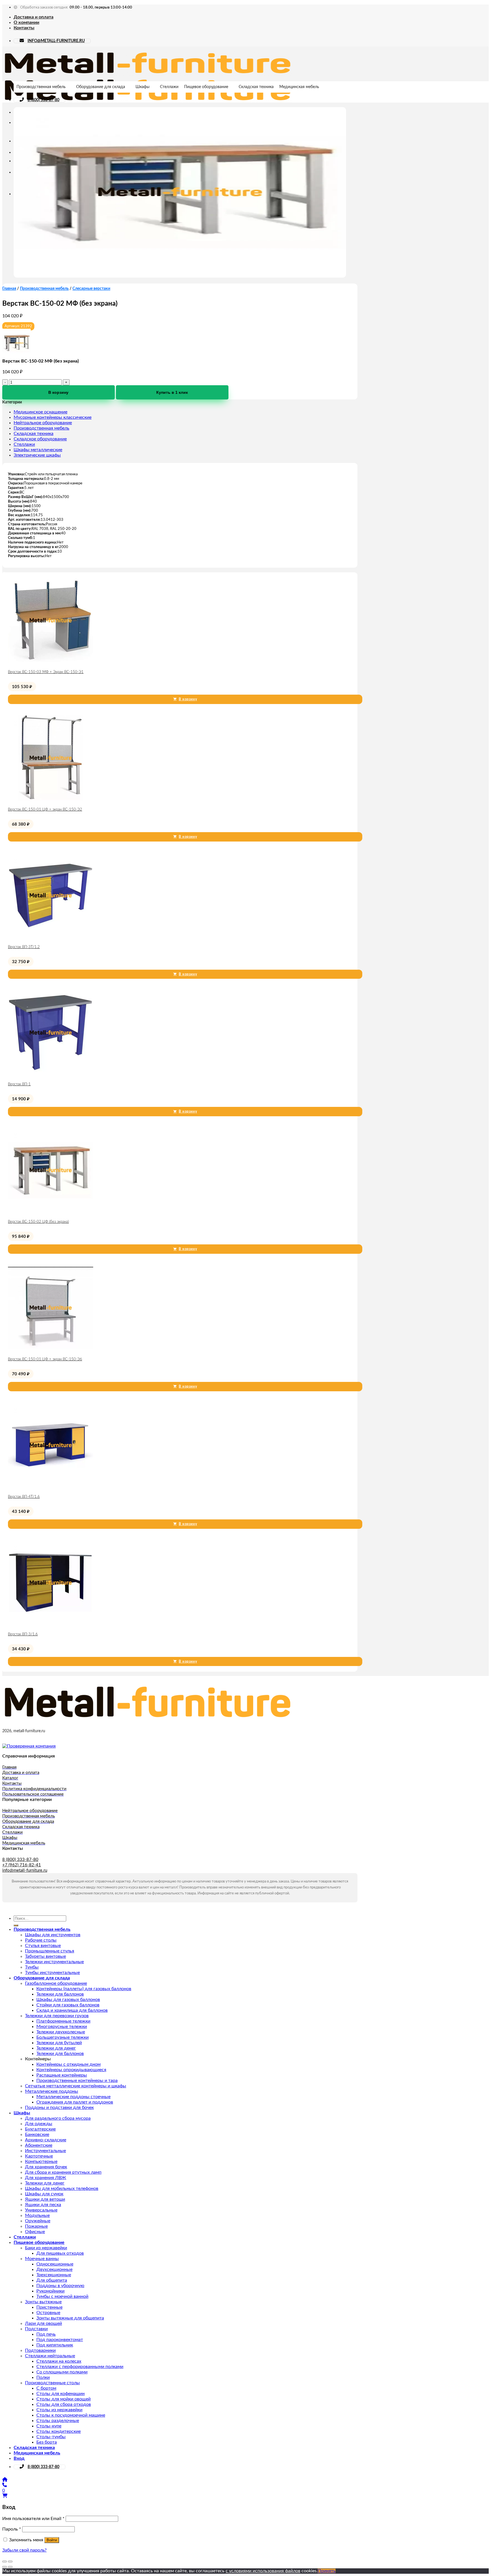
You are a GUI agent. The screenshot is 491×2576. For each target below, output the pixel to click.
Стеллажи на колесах (59, 2361)
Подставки (36, 2329)
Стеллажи (169, 87)
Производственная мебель (41, 87)
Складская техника (256, 87)
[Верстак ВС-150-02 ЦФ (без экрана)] (51, 1211)
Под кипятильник (55, 2345)
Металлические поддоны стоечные (73, 2097)
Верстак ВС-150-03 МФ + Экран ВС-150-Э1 (46, 672)
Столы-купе (49, 2426)
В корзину (58, 392)
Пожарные (36, 2226)
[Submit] (16, 1925)
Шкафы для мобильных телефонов (62, 2188)
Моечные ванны (42, 2259)
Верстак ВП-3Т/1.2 (24, 947)
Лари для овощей (43, 2323)
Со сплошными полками (62, 2372)
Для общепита (52, 2280)
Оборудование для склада (101, 87)
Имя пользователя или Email (33, 2519)
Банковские (37, 2134)
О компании (26, 22)
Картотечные (39, 2156)
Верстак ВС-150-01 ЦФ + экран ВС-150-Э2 (45, 810)
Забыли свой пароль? (24, 2550)
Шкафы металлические (38, 450)
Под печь (46, 2334)
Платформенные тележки (63, 2021)
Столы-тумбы (51, 2437)
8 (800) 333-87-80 (43, 100)
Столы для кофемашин (61, 2394)
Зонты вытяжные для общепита (70, 2318)
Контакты (24, 28)
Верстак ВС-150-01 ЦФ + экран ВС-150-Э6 (45, 1359)
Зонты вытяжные (43, 2302)
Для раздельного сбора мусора (58, 2118)
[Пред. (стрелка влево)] (5, 2567)
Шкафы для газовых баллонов (68, 2000)
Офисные (35, 2232)
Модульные (37, 2215)
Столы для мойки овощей (64, 2399)
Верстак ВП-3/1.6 (23, 1634)
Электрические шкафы (37, 455)
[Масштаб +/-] (10, 2562)
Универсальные (41, 2210)
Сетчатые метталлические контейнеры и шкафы (76, 2086)
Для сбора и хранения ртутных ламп (63, 2172)
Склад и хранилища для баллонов (72, 2010)
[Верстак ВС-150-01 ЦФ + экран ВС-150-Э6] (51, 1349)
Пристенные (49, 2307)
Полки (43, 2377)
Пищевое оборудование (206, 87)
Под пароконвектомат (60, 2340)
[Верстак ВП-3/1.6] (51, 1624)
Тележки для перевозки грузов (57, 2016)
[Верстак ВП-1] (51, 1074)
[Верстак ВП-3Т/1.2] (51, 937)
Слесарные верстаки (91, 289)
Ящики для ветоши (45, 2199)
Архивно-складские (46, 2140)
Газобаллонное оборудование (56, 1983)
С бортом (46, 2388)
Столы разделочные (58, 2421)
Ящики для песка (43, 2205)
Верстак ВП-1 (19, 1084)
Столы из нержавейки (59, 2410)
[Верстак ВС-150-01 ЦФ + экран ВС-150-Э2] (51, 799)
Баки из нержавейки (46, 2248)
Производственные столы (52, 2383)
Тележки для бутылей (59, 2043)
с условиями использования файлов (263, 2571)
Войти (52, 2540)
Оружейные (38, 2221)
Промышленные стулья (50, 1951)
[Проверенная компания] (29, 1746)
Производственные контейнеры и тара (77, 2081)
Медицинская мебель (299, 87)
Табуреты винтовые (45, 1956)
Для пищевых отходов (60, 2253)
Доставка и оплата (34, 17)
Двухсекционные (54, 2269)
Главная (9, 289)
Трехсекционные (54, 2275)
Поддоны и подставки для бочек (59, 2108)
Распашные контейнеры (62, 2075)
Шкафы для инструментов (53, 1935)
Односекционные (55, 2264)
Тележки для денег (56, 2048)
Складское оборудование (40, 439)
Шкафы (142, 87)
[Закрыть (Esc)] (5, 2562)
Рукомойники (50, 2291)
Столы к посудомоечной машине (71, 2415)
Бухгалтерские (40, 2129)
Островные (48, 2313)
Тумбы (32, 1967)
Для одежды (39, 2124)
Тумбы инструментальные (52, 1973)
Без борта (47, 2442)
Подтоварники (40, 2350)
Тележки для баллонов (60, 1994)
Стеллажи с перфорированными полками (80, 2367)
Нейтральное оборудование (43, 423)
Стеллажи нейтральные (50, 2356)
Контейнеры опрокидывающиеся (71, 2070)
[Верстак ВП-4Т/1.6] (51, 1486)
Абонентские (39, 2145)
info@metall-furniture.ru (25, 1870)
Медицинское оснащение (40, 412)
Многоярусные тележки (62, 2027)
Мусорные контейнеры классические (53, 417)
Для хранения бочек (46, 2167)
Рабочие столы (41, 1940)
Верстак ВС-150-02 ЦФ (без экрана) (38, 1222)
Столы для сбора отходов (64, 2404)
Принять (327, 2571)
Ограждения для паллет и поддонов (75, 2102)
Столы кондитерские (59, 2431)
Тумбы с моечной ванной (62, 2296)
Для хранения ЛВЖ (46, 2178)
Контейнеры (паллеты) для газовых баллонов (84, 1989)
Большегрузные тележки (63, 2037)
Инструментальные (45, 2151)
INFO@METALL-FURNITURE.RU (56, 41)
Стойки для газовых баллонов (68, 2005)
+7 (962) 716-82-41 (22, 1865)
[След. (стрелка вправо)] (10, 2567)
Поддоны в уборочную (60, 2286)
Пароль (12, 2529)
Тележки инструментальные (54, 1962)
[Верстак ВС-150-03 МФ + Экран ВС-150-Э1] (51, 662)
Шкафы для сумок (44, 2194)
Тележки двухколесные (61, 2032)
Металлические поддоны (52, 2091)
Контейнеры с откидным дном (68, 2064)
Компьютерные (41, 2161)
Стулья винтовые (43, 1946)
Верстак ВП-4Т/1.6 (24, 1497)
